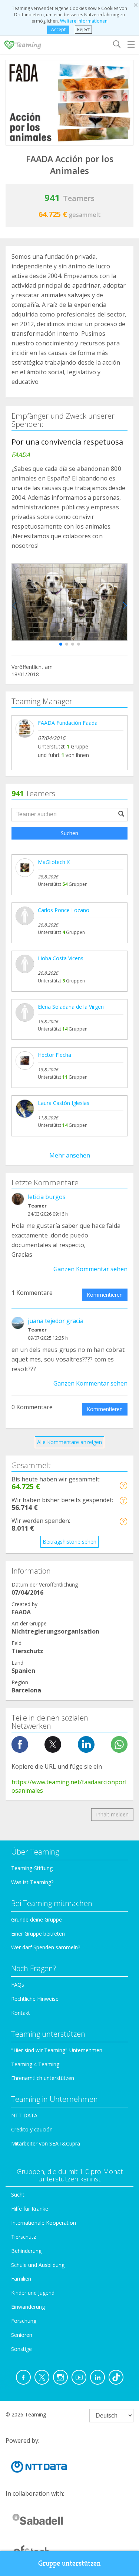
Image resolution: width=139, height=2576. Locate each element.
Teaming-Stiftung (32, 1868)
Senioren (22, 2335)
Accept (58, 29)
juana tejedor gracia (56, 1321)
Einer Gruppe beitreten (38, 1934)
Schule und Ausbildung (38, 2265)
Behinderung (26, 2251)
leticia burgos (47, 1197)
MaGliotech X (54, 862)
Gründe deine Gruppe (37, 1920)
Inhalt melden (112, 1814)
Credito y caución (32, 2129)
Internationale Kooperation (44, 2223)
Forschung (24, 2321)
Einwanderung (28, 2307)
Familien (21, 2279)
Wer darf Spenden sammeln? (46, 1947)
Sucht (18, 2195)
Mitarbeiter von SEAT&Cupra (46, 2143)
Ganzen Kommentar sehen (90, 1269)
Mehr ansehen (70, 1155)
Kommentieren (105, 1295)
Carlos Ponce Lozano (64, 910)
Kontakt (21, 2013)
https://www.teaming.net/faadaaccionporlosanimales (69, 1786)
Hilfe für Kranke (30, 2209)
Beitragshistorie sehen (69, 1542)
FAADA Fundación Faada (68, 723)
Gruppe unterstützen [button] (69, 2563)
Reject (83, 29)
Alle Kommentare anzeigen (69, 1442)
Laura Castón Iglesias (64, 1103)
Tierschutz (24, 2237)
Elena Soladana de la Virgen (71, 1007)
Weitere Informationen (84, 21)
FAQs (18, 1985)
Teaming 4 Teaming (35, 2064)
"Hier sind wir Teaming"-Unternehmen (57, 2050)
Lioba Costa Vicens (61, 958)
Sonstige (21, 2349)
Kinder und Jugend (33, 2293)
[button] (61, 644)
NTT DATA (24, 2115)
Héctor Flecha (54, 1055)
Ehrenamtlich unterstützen (43, 2078)
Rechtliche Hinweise (35, 1999)
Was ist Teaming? (32, 1882)
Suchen (69, 833)
